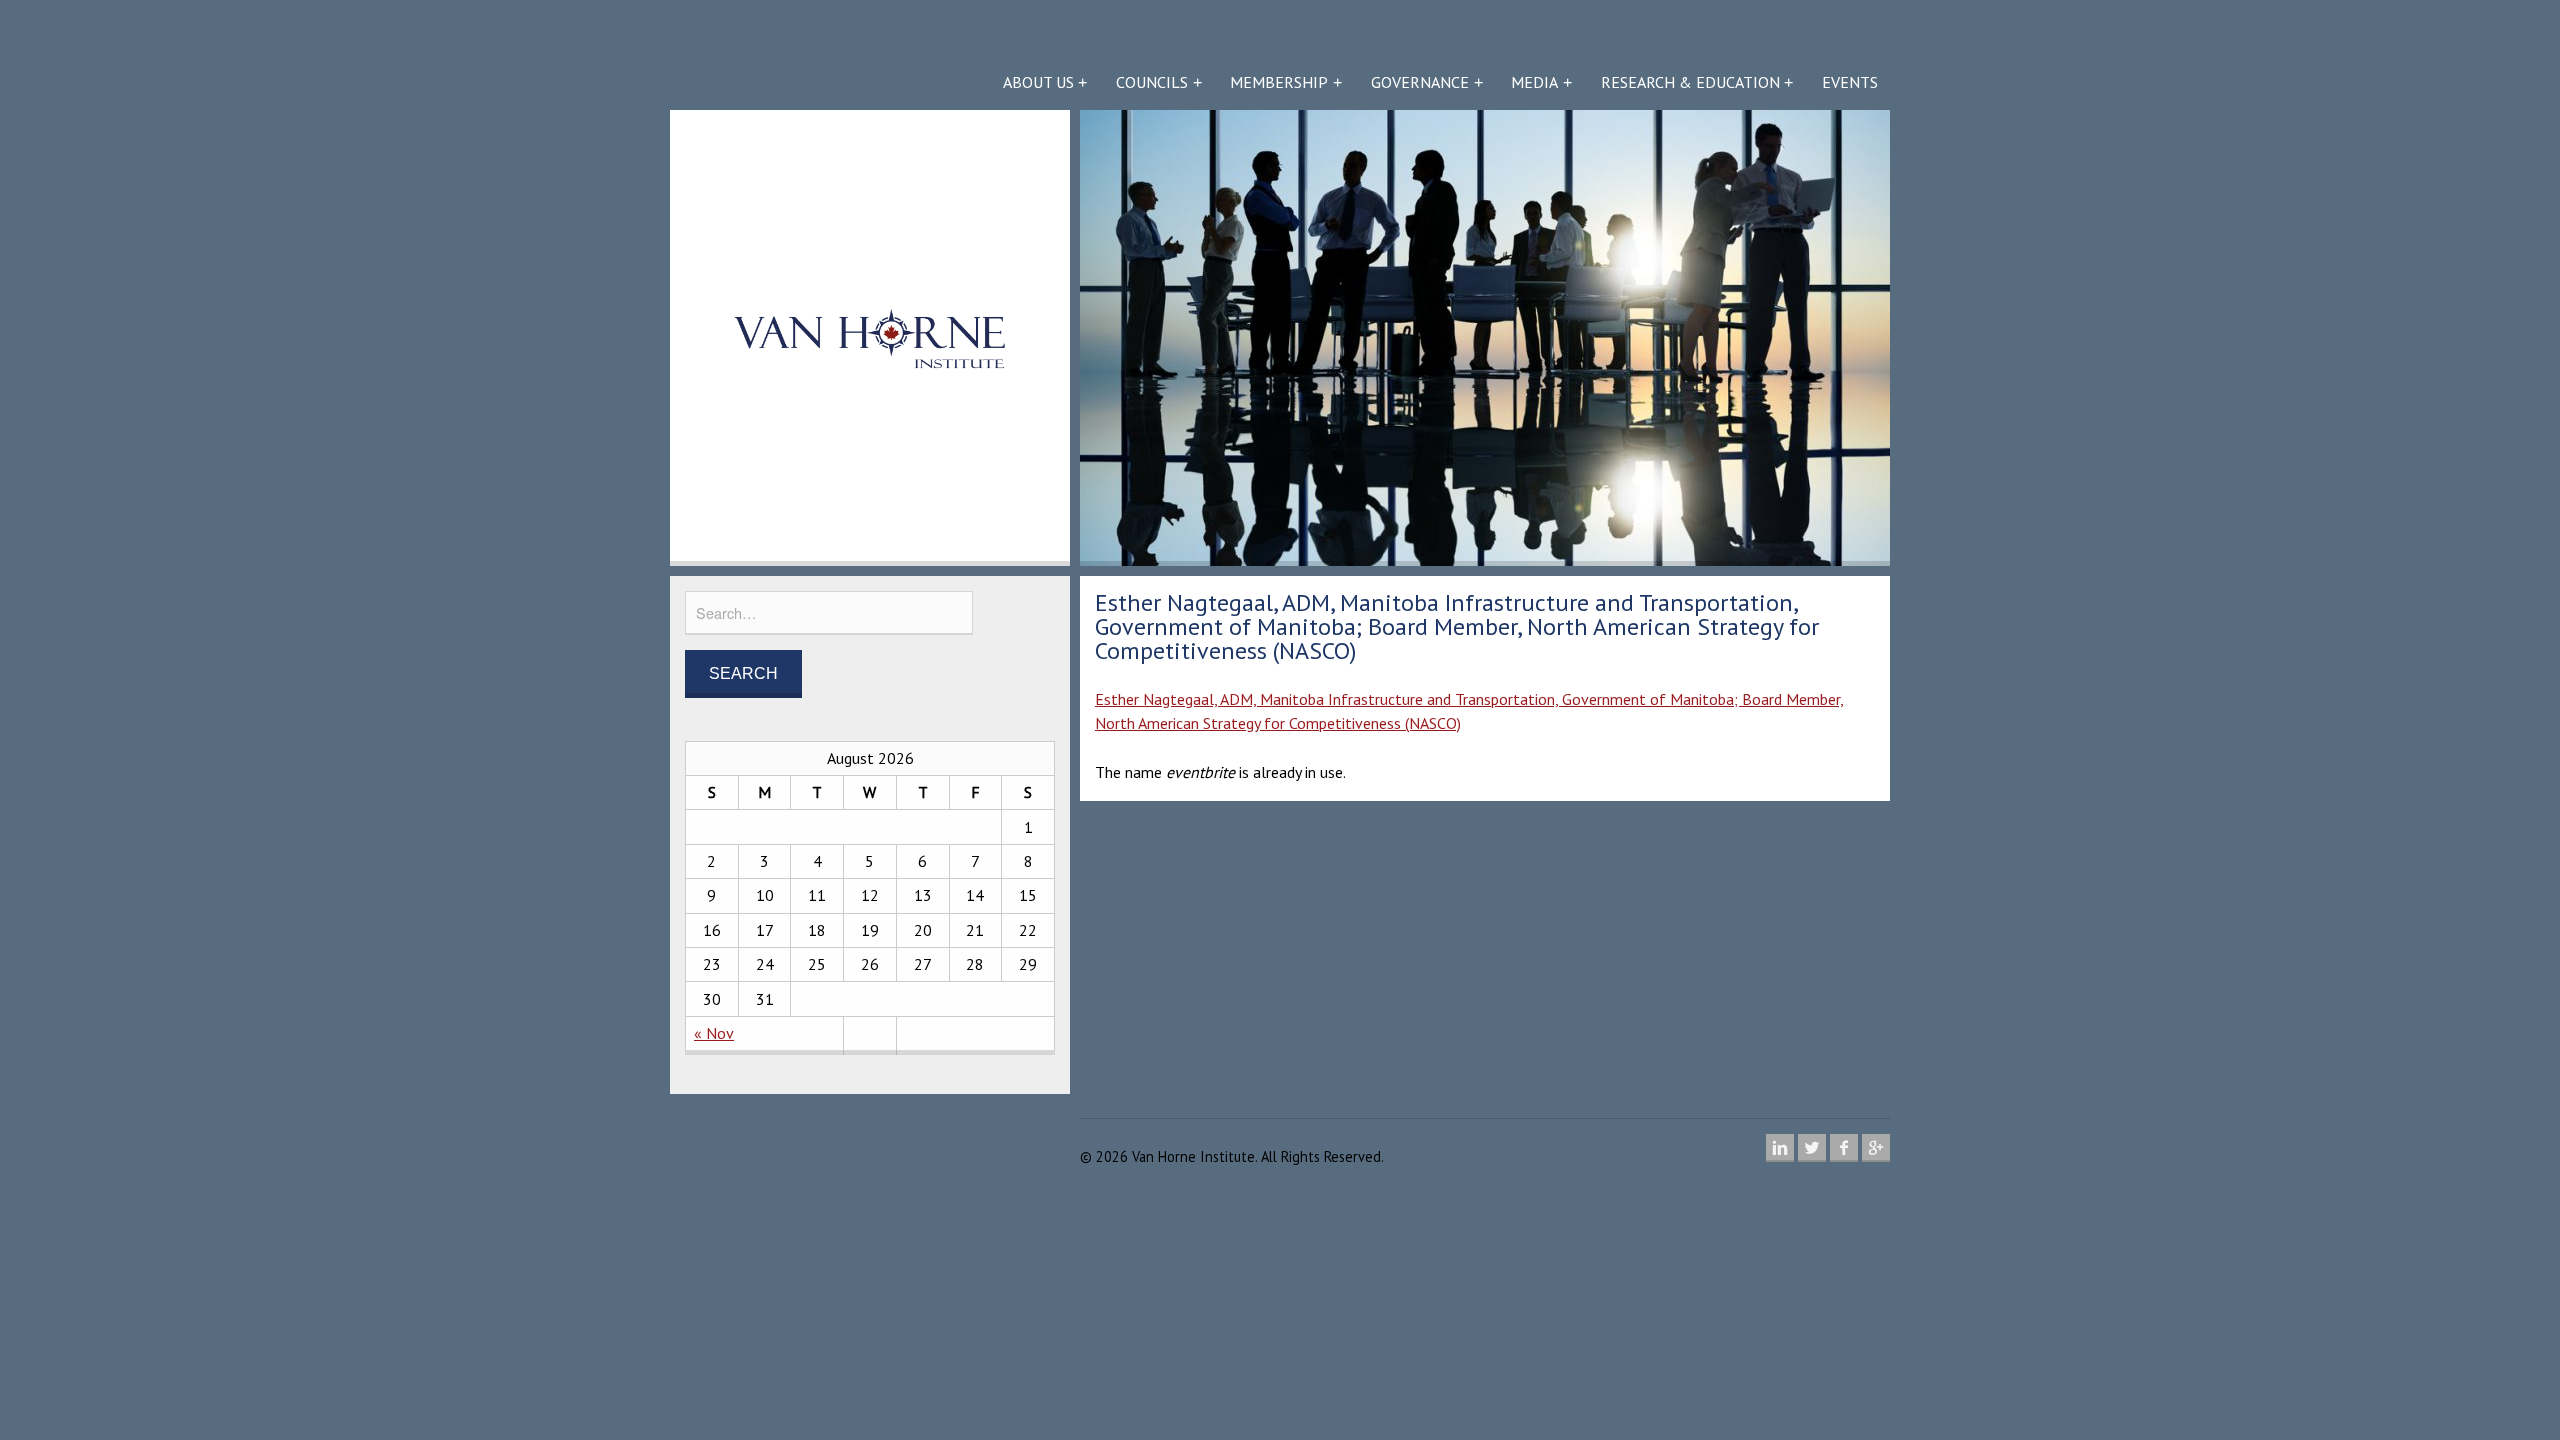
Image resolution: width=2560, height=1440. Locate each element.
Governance (1420, 82)
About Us (1038, 82)
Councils (1152, 82)
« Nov (714, 1033)
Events (1850, 82)
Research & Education (1690, 82)
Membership (1279, 82)
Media (1534, 82)
